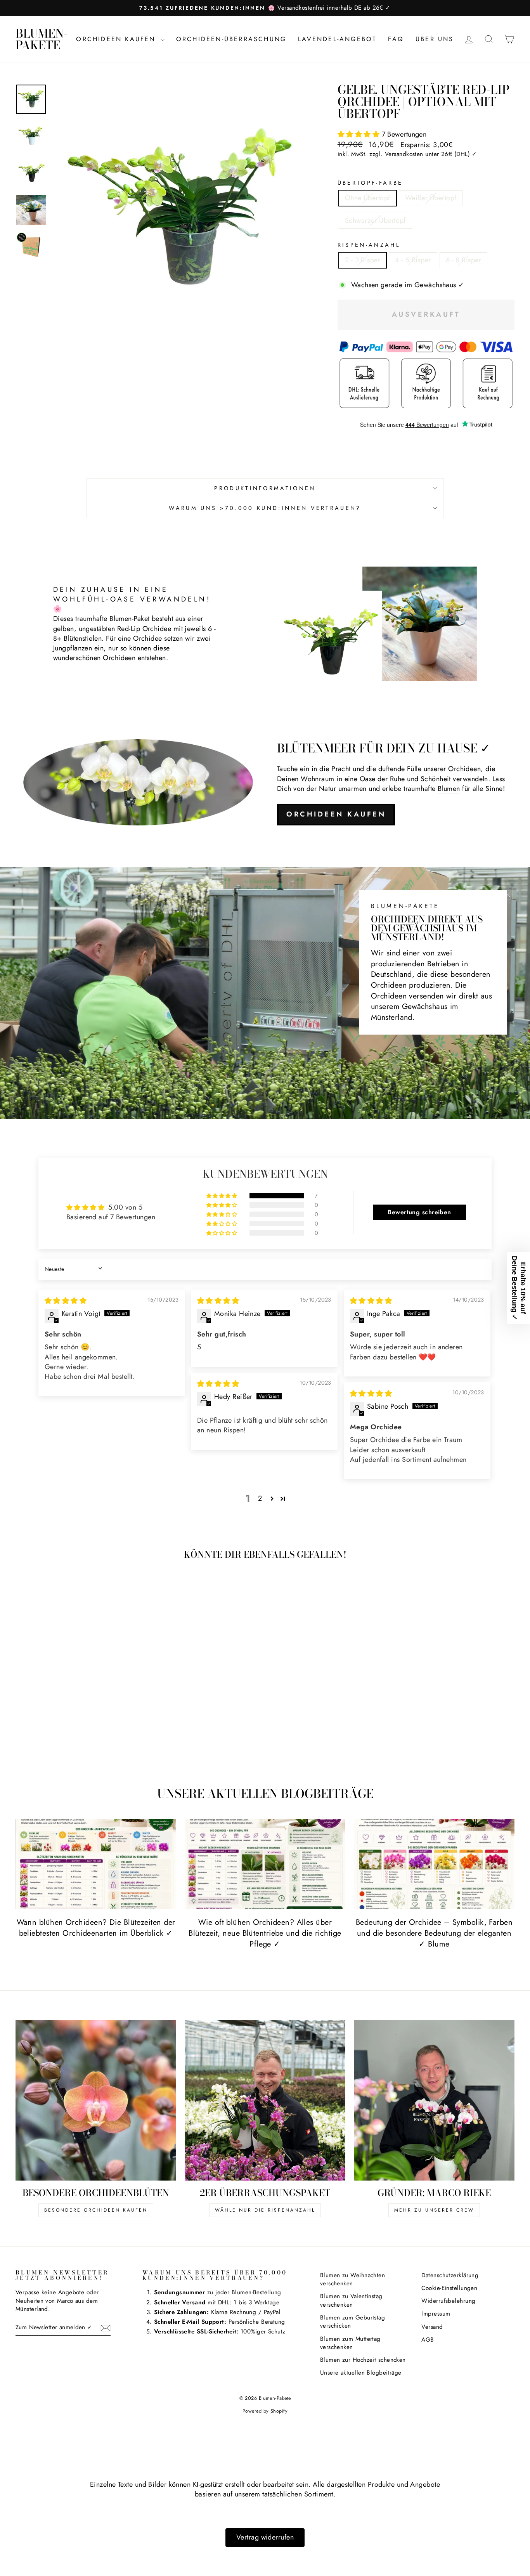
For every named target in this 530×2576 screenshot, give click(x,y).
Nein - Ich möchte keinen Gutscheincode (316, 1354)
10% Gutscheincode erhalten (315, 1314)
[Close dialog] (406, 1201)
